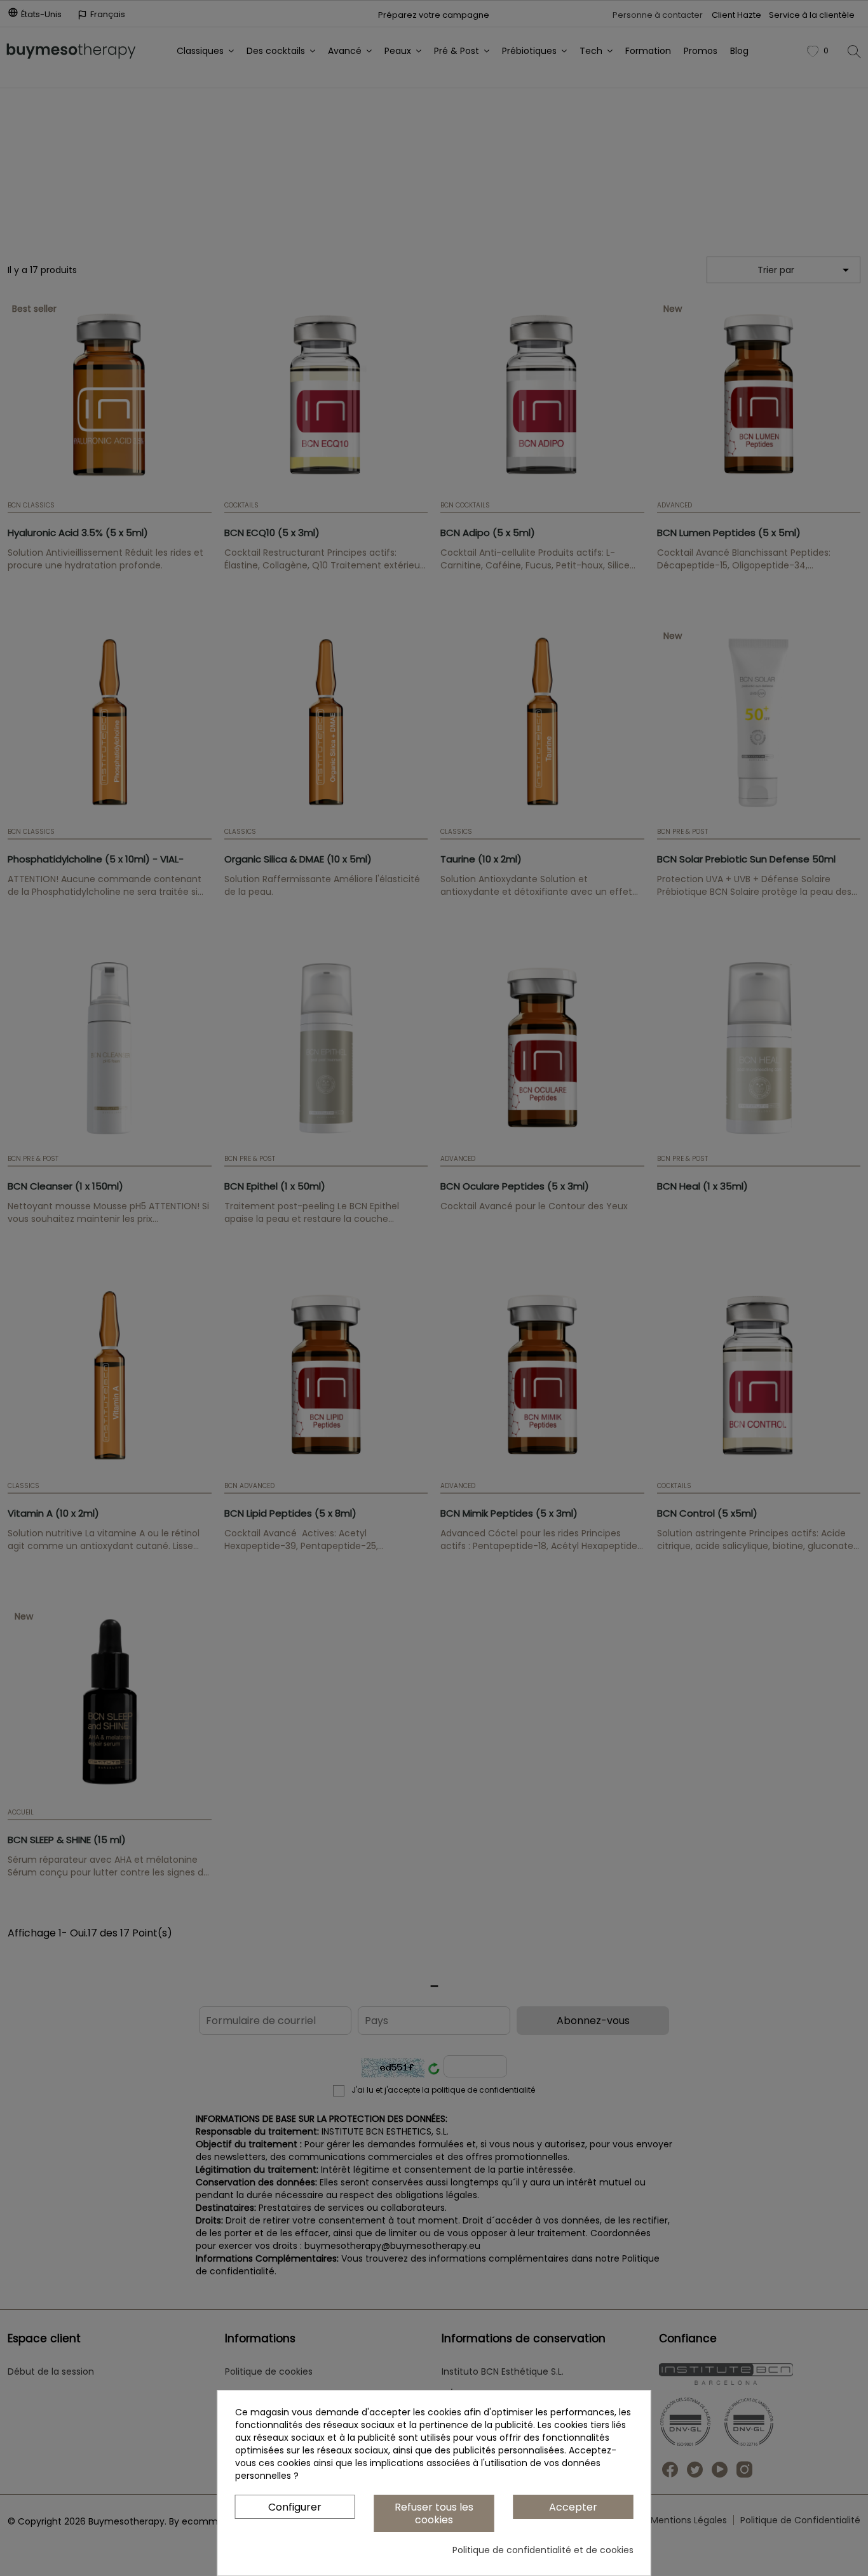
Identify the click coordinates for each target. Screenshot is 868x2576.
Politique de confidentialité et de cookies (543, 2550)
